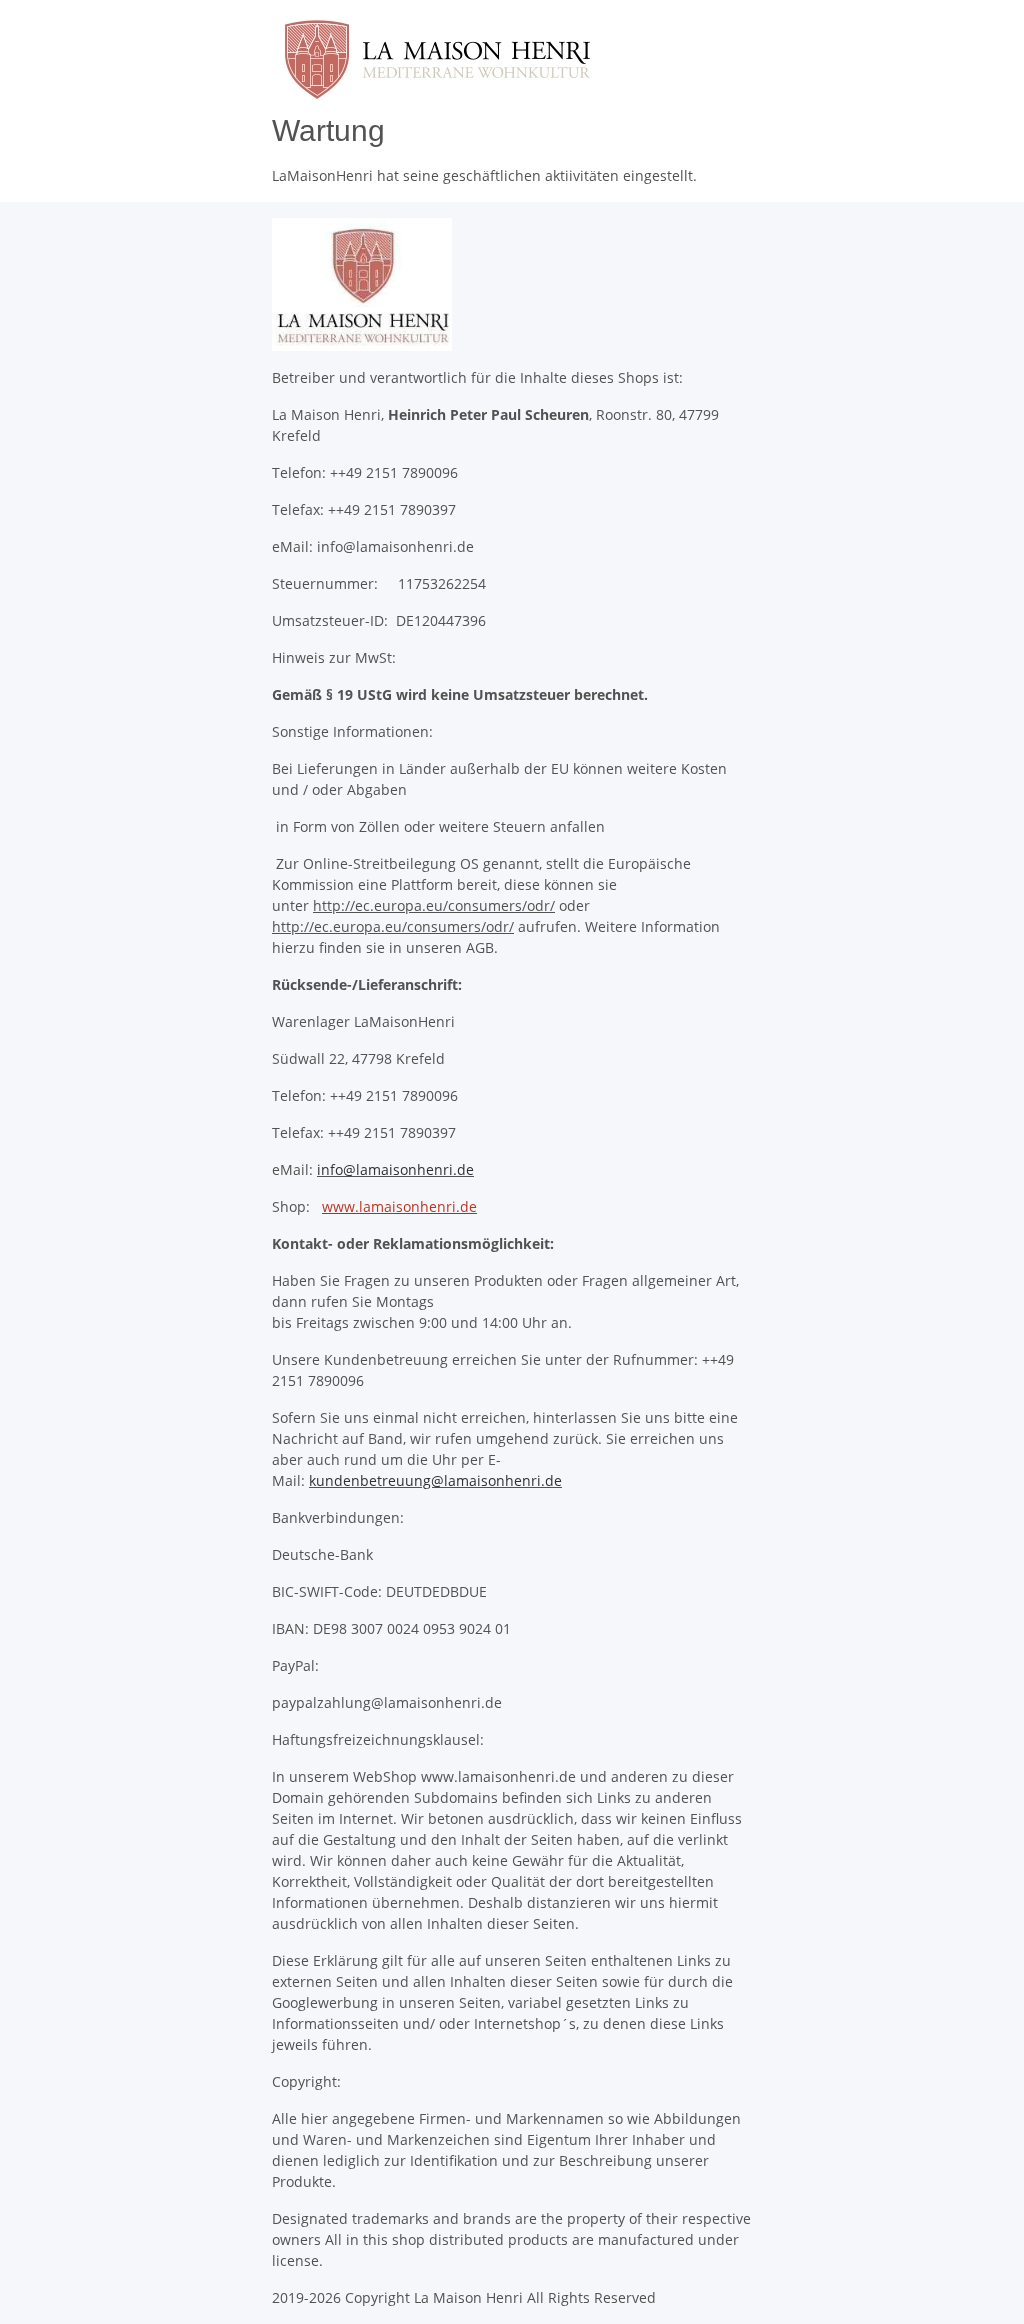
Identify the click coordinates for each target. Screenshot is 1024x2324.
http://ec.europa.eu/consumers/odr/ (434, 905)
